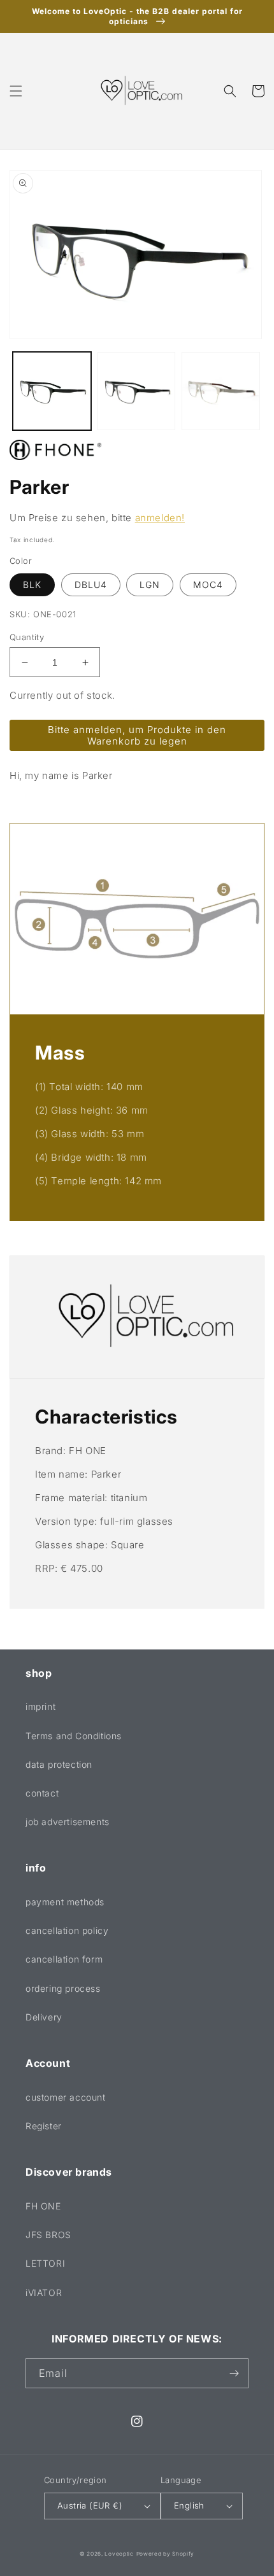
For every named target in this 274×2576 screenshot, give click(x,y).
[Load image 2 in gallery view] (137, 391)
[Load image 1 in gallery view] (52, 391)
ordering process (63, 1988)
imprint (40, 1706)
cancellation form (64, 1959)
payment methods (65, 1902)
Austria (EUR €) (90, 2505)
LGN (150, 584)
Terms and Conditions (74, 1736)
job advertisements (68, 1822)
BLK (32, 584)
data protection (59, 1764)
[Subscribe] (234, 2373)
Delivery (44, 2017)
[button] (16, 91)
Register (44, 2126)
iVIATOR (44, 2292)
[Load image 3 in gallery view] (221, 391)
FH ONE (43, 2206)
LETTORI (45, 2263)
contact (42, 1793)
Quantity (27, 637)
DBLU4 (91, 584)
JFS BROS (48, 2235)
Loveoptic (119, 2554)
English (189, 2505)
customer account (66, 2097)
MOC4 (208, 584)
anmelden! (160, 518)
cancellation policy (67, 1930)
